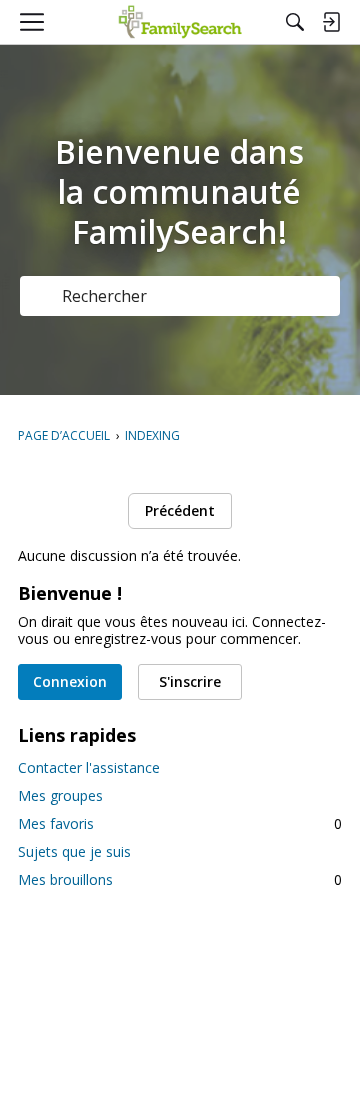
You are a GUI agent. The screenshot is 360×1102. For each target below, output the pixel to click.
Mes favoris (180, 823)
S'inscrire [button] (190, 681)
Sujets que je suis (74, 851)
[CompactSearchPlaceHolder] (295, 22)
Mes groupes (60, 795)
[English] (180, 22)
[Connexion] (331, 22)
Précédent (180, 510)
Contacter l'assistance (89, 767)
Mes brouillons (180, 879)
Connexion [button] (70, 681)
